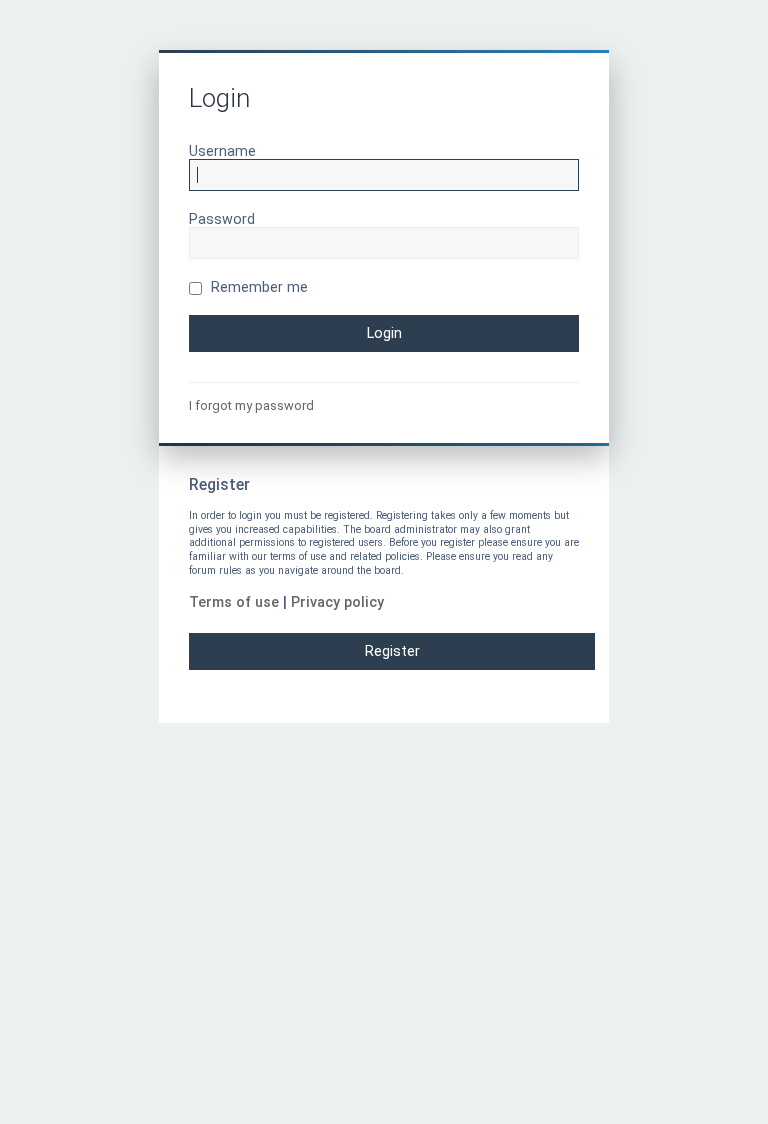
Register (392, 651)
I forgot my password (251, 405)
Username (222, 151)
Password (222, 219)
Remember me (257, 287)
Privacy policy (337, 602)
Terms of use (234, 602)
